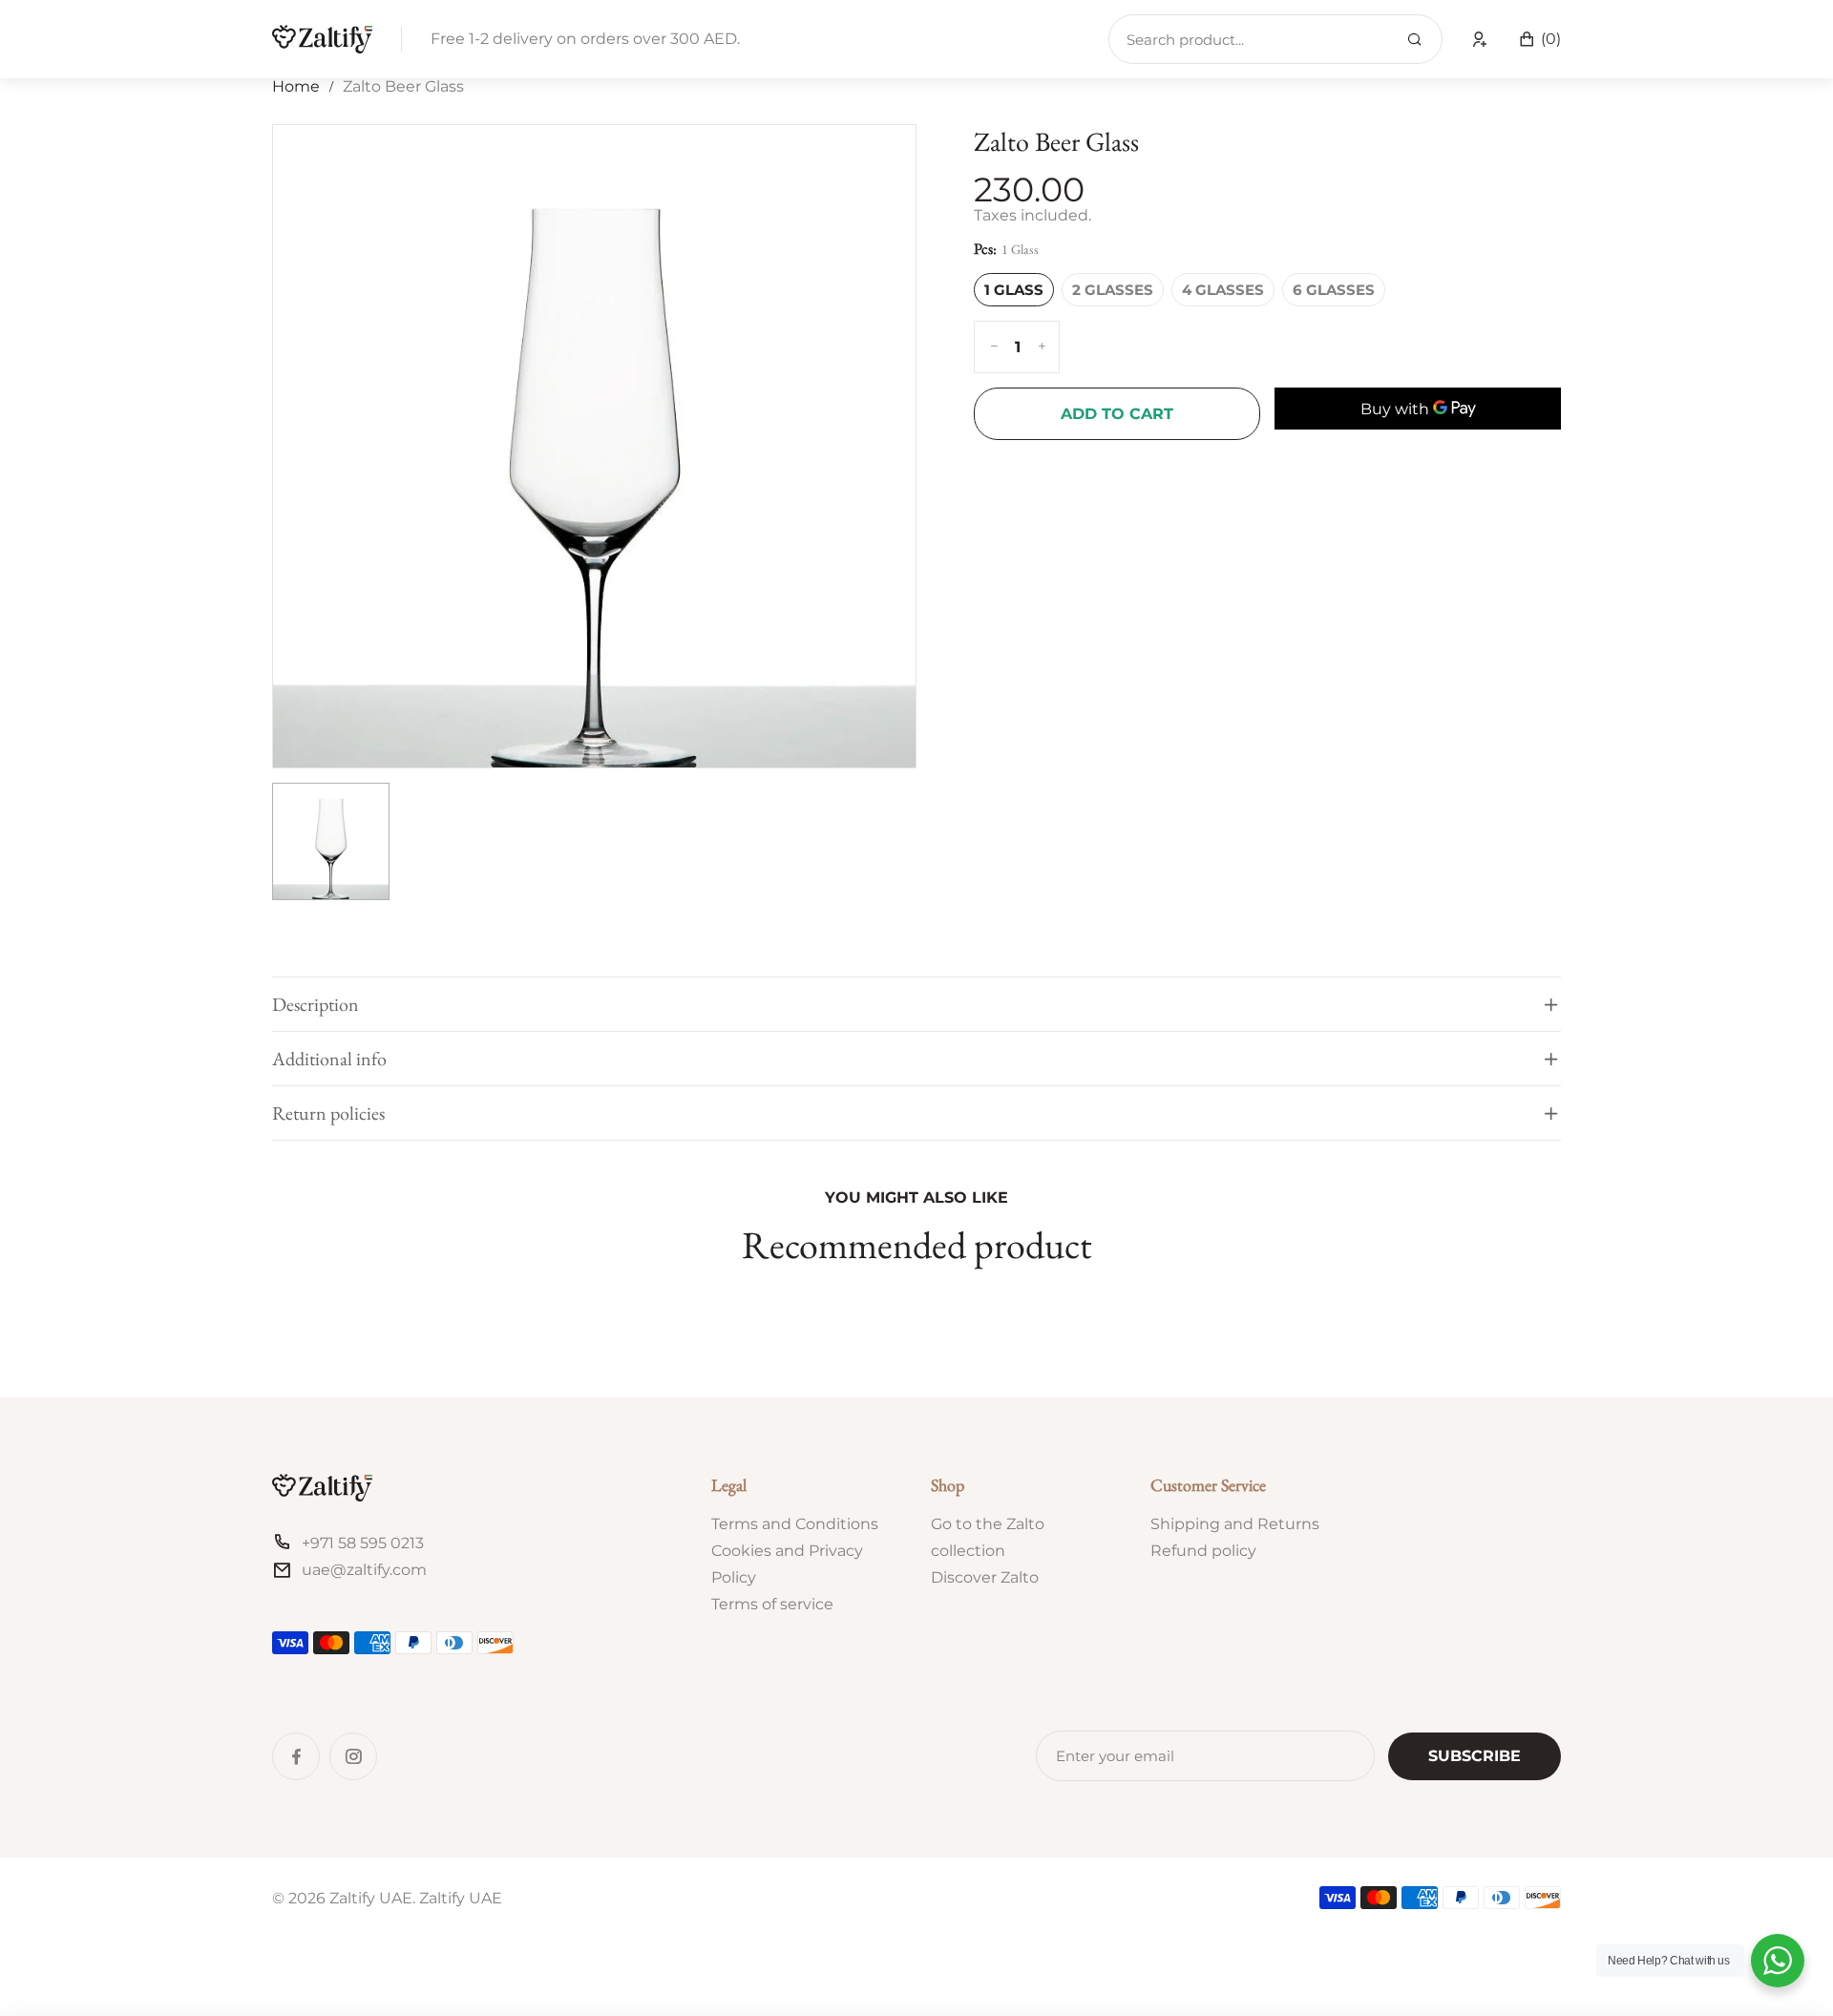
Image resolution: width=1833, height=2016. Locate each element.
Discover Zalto (985, 1577)
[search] (1414, 40)
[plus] (1042, 347)
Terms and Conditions (795, 1524)
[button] (1539, 39)
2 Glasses (1113, 290)
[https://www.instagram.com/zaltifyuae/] (353, 1756)
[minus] (994, 347)
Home (296, 86)
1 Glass (1014, 290)
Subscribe (1475, 1756)
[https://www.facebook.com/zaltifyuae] (296, 1756)
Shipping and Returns (1235, 1524)
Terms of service (772, 1604)
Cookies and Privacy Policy (787, 1564)
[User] (1480, 39)
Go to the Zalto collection (988, 1537)
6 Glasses (1334, 290)
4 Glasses (1223, 290)
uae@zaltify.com (364, 1570)
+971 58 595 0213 (363, 1543)
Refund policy (1203, 1551)
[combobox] (1275, 39)
